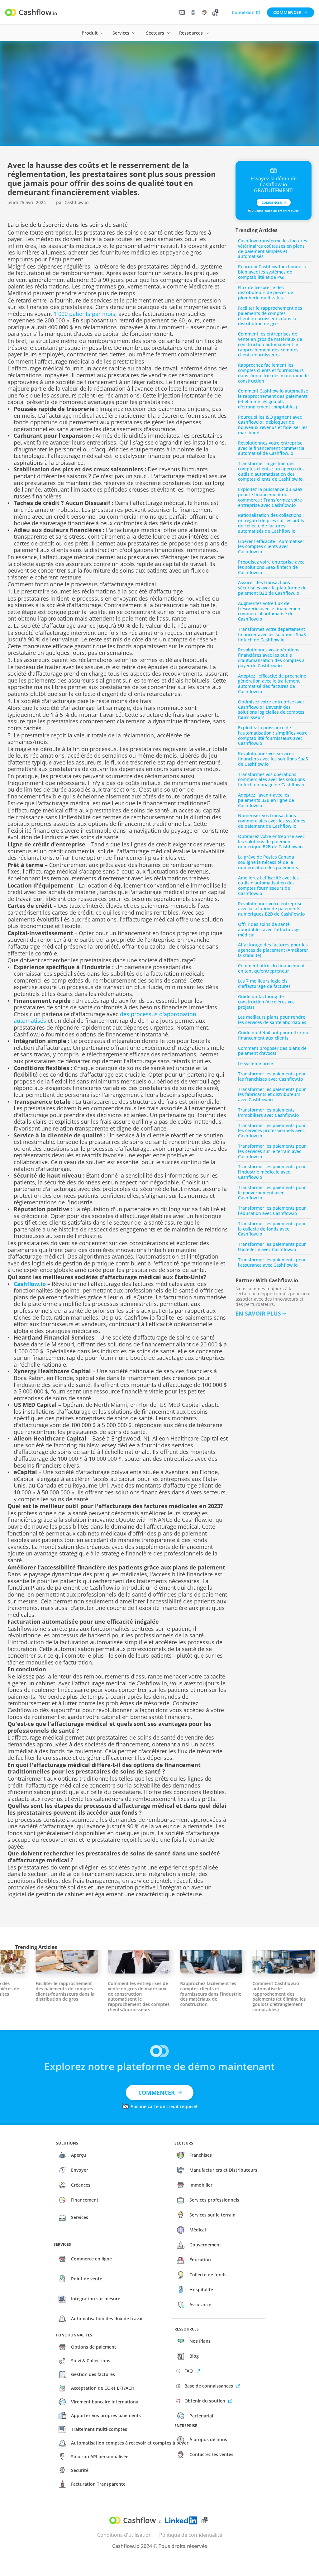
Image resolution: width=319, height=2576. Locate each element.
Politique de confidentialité (191, 2535)
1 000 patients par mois (84, 314)
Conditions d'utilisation (124, 2535)
